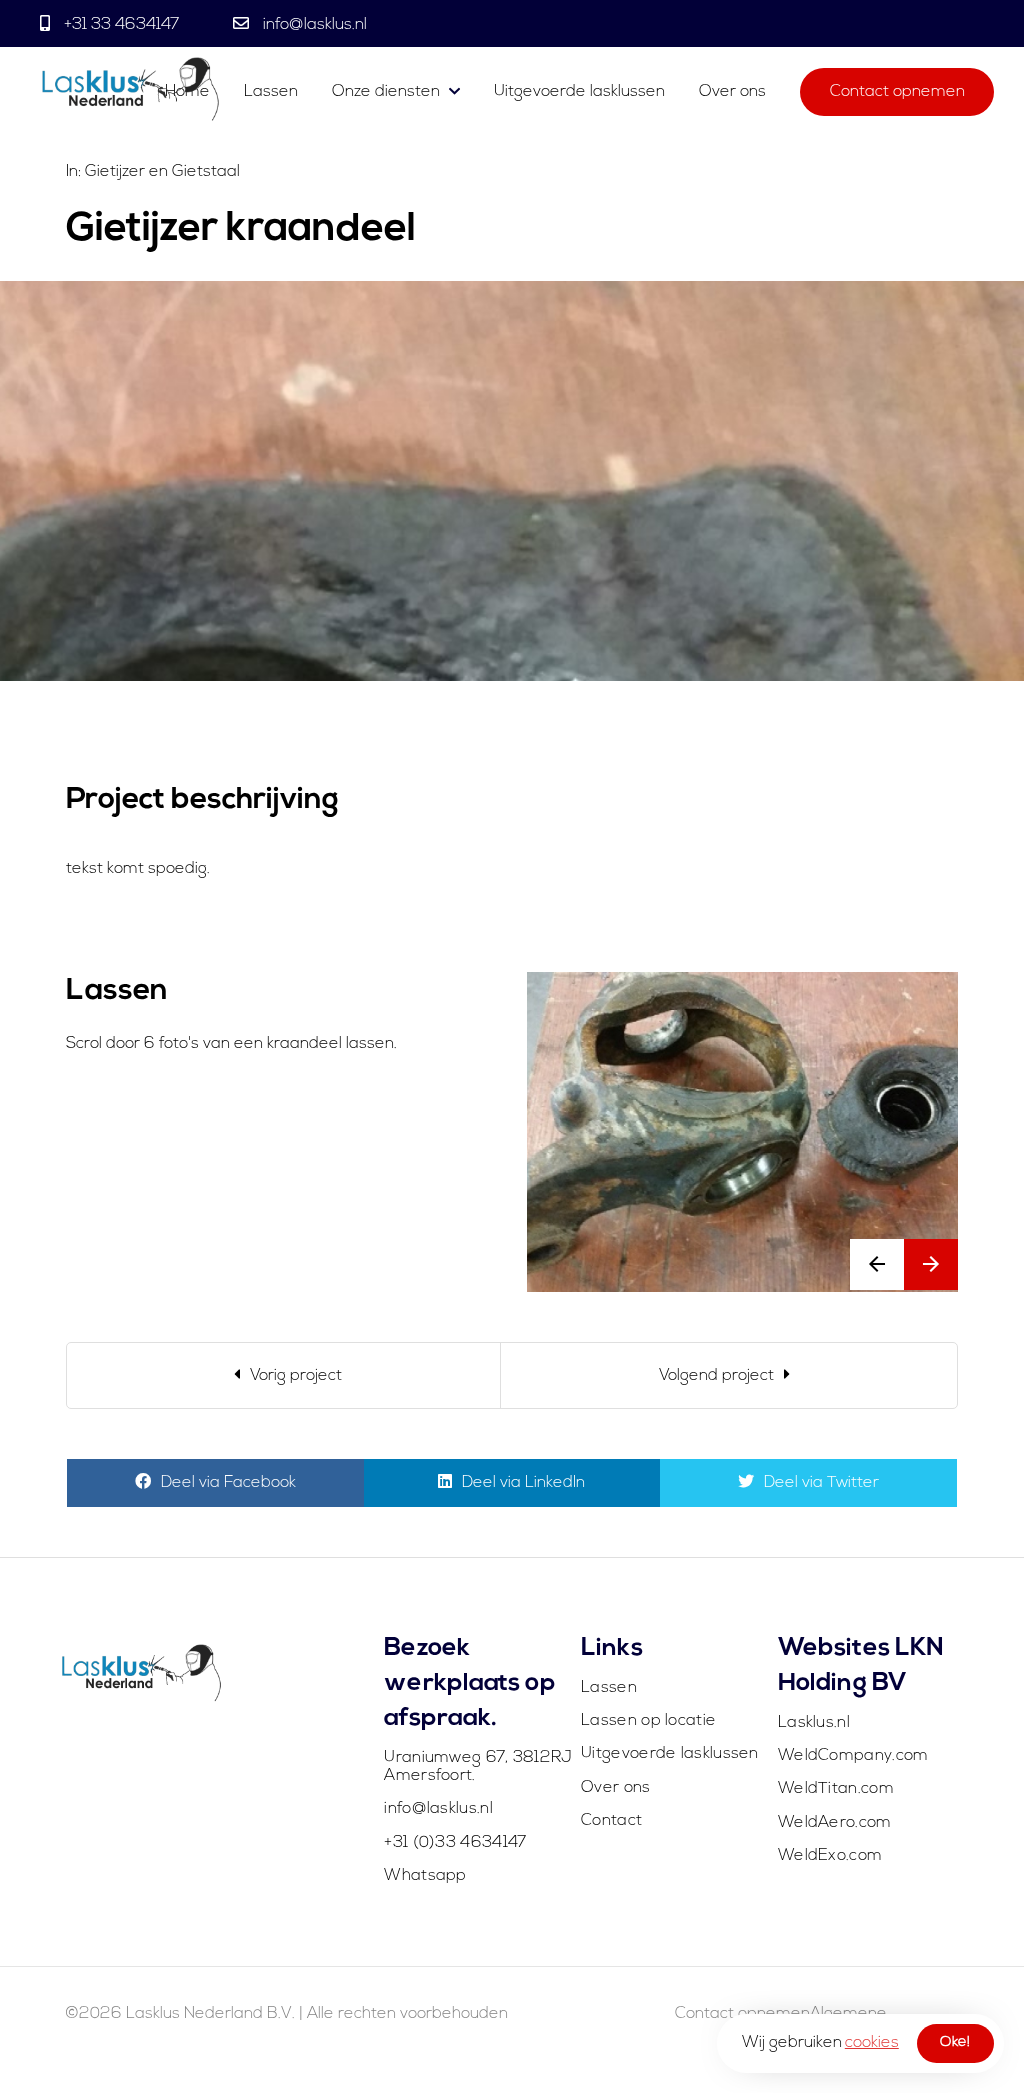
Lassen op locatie (648, 1721)
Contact (611, 1821)
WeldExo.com (830, 1856)
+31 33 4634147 (121, 25)
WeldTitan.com (836, 1789)
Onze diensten (386, 92)
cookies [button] (872, 2043)
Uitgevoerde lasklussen (579, 92)
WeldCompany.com (853, 1756)
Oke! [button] (955, 2042)
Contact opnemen (897, 92)
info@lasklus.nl (313, 25)
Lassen (273, 92)
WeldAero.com (835, 1823)
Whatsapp (425, 1876)
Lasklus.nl (814, 1723)
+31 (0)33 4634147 (455, 1843)
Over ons (732, 92)
